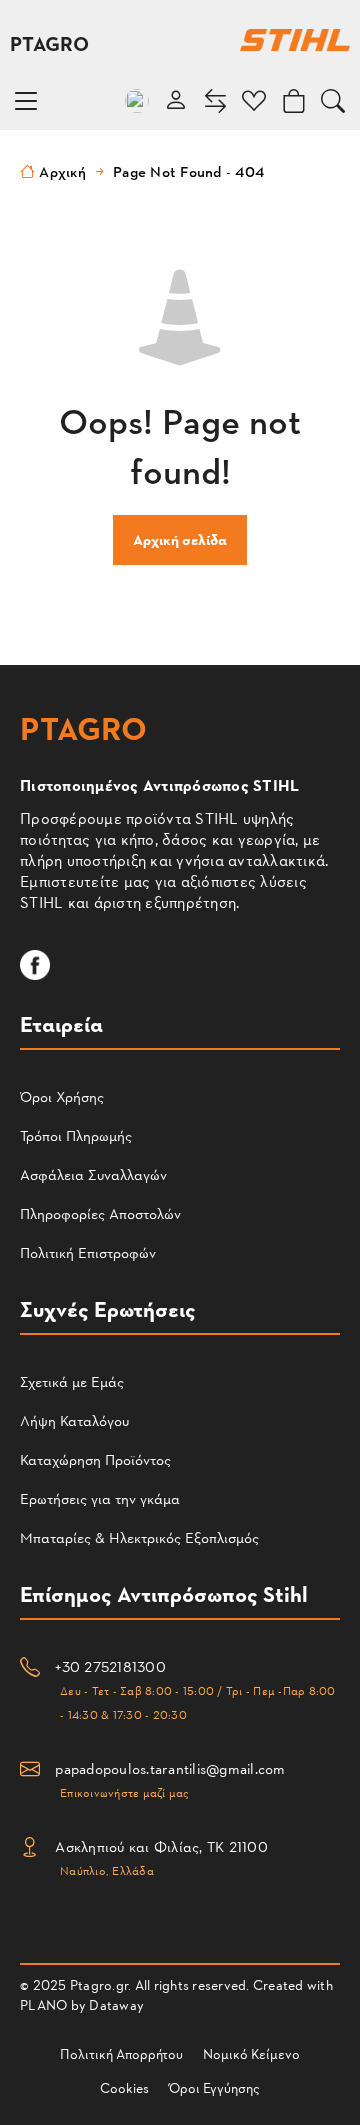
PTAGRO (50, 43)
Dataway (116, 2004)
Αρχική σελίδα (180, 539)
